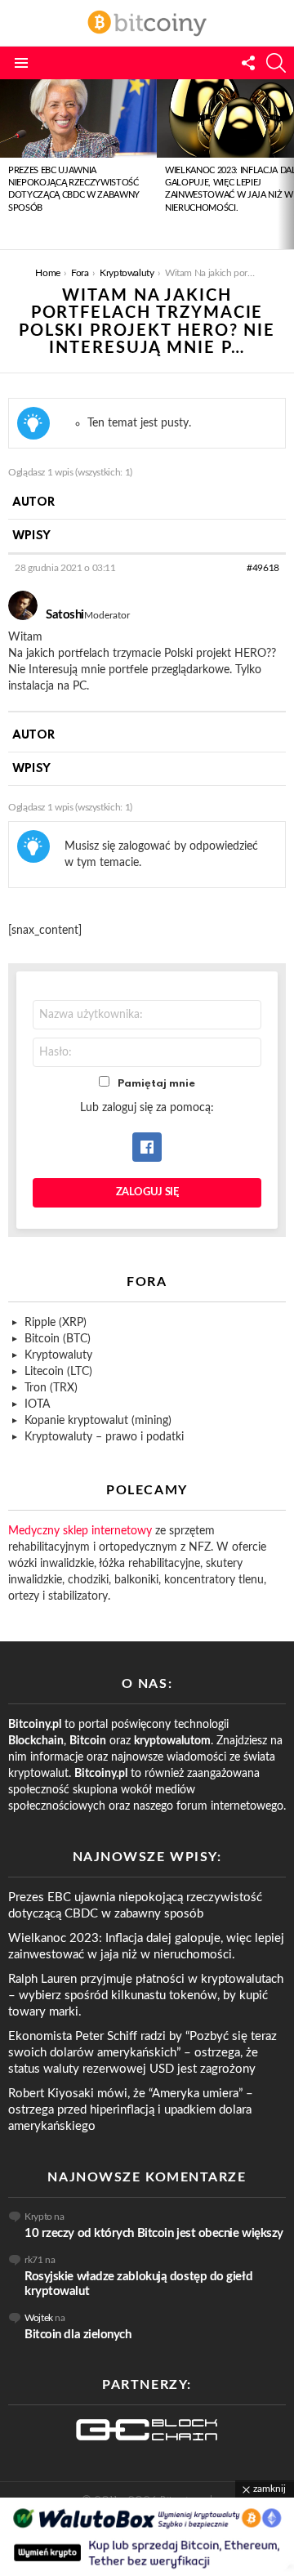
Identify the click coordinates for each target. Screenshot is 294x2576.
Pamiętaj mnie (156, 1084)
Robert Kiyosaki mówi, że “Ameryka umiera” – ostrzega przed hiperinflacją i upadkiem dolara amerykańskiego (131, 2110)
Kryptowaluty (58, 1355)
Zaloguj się (147, 1192)
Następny (286, 164)
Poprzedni (8, 164)
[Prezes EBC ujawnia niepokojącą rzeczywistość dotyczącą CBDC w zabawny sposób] (78, 118)
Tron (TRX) (51, 1388)
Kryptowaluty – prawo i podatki (104, 1437)
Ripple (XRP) (56, 1323)
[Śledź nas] (248, 63)
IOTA (37, 1404)
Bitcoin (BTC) (58, 1339)
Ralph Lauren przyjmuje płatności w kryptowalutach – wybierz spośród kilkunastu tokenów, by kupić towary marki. (146, 1996)
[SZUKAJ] (276, 63)
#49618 (263, 568)
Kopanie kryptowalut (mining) (98, 1421)
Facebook (147, 1147)
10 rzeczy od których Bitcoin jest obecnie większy (154, 2233)
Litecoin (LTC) (58, 1372)
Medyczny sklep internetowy (80, 1531)
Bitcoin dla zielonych (78, 2335)
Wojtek (39, 2318)
